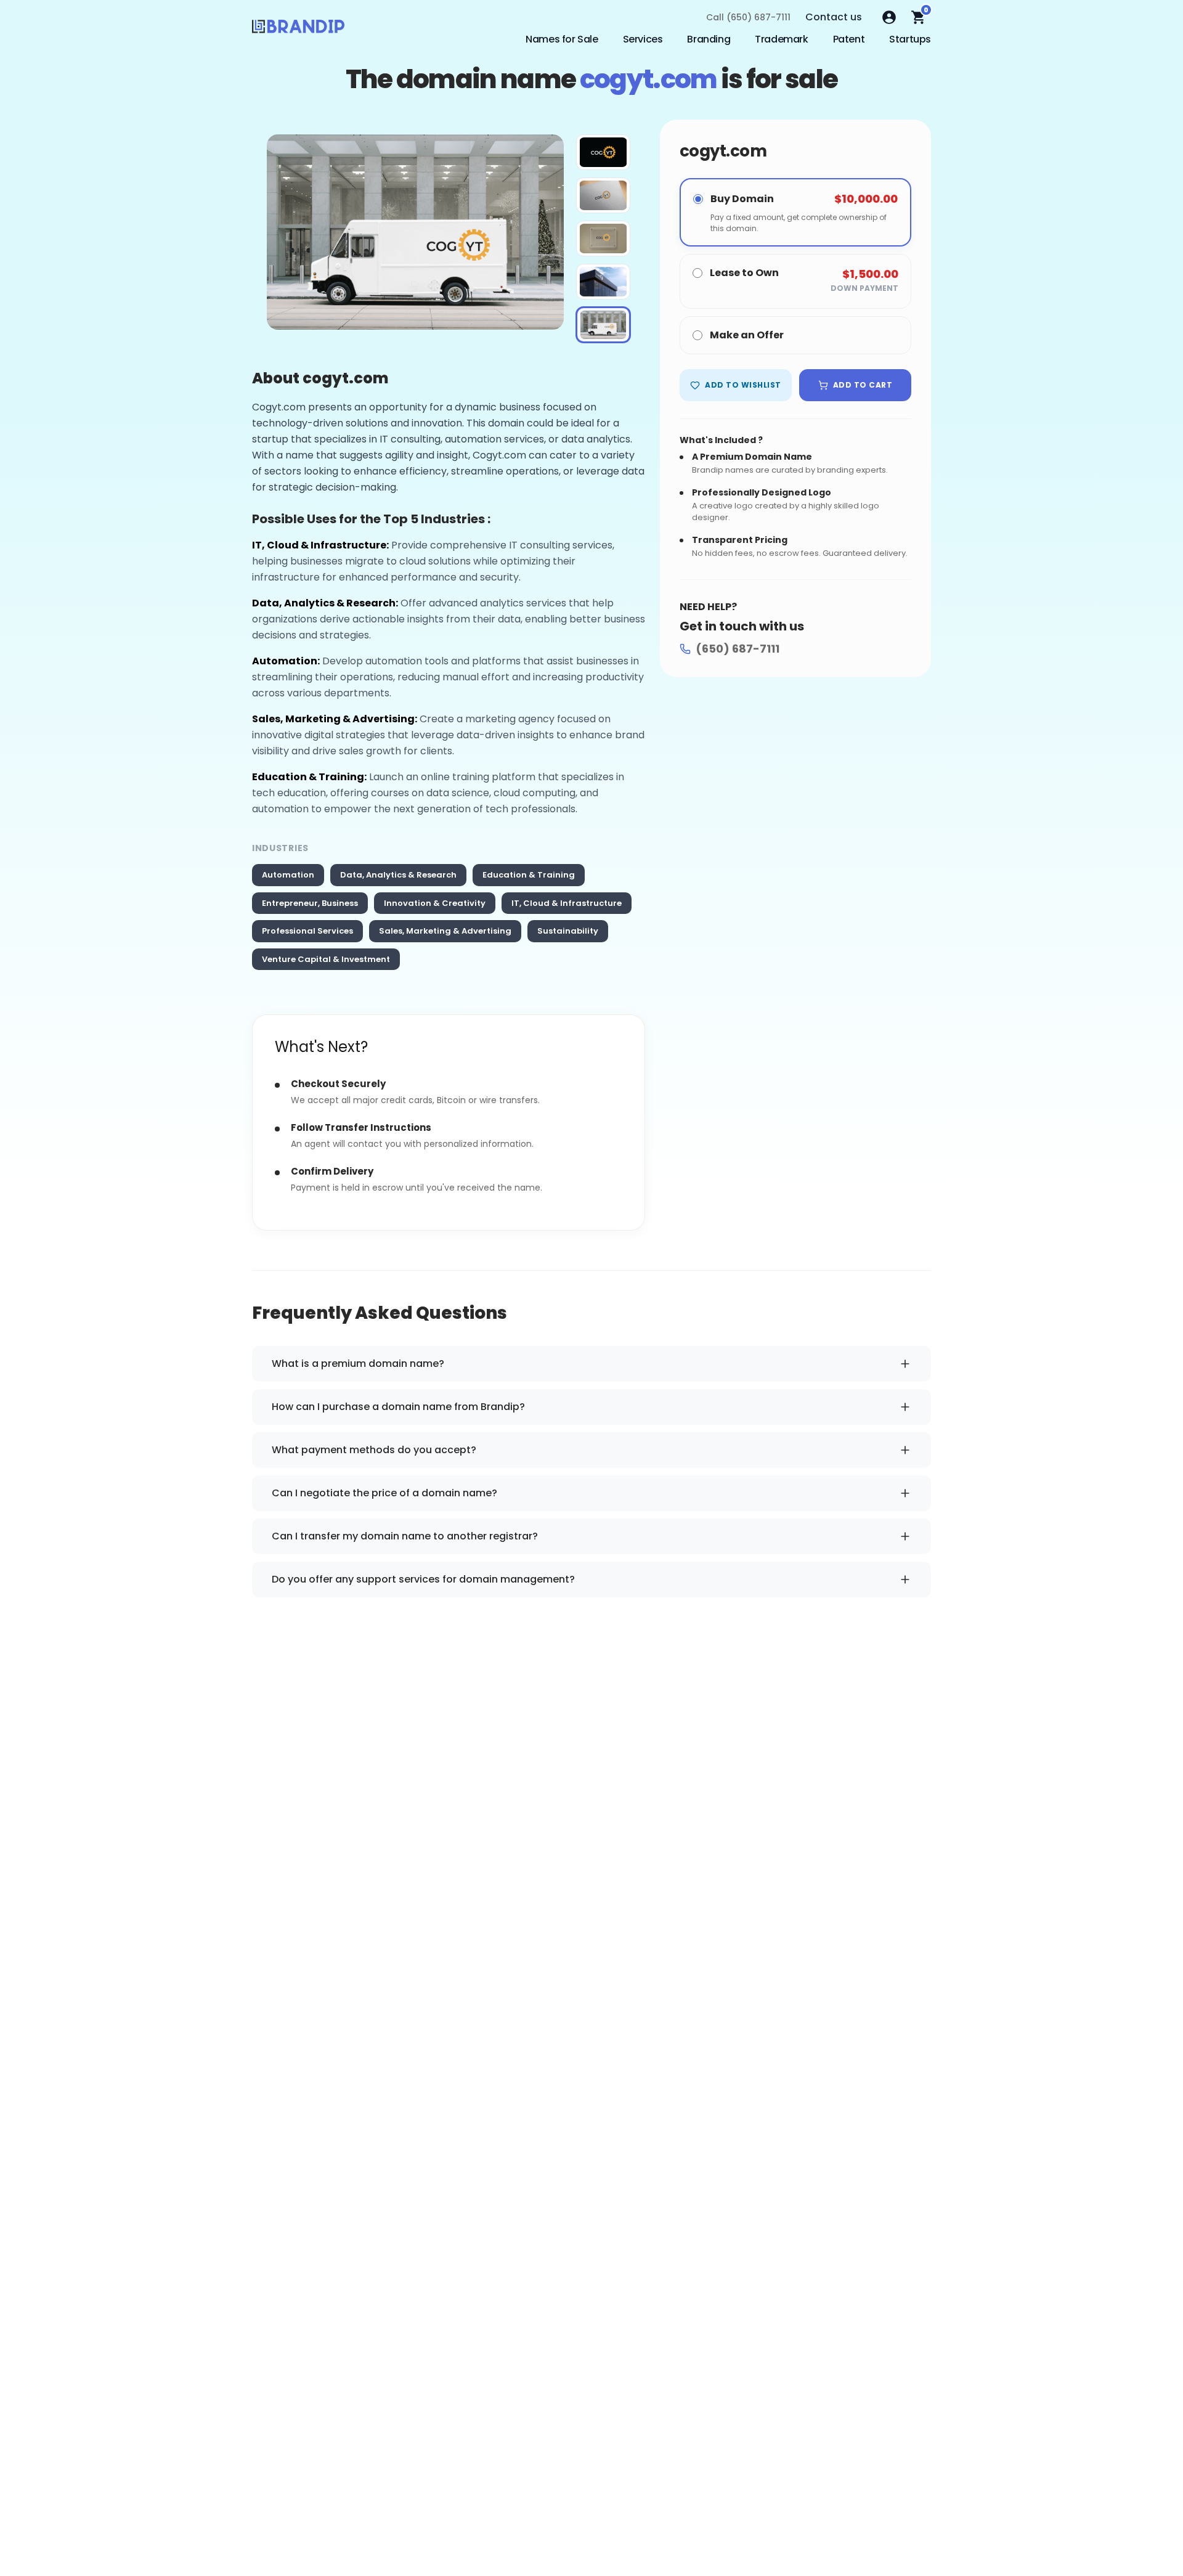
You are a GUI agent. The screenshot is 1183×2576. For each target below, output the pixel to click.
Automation (288, 875)
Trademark (781, 39)
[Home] (298, 30)
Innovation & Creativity (435, 903)
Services (643, 39)
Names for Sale (562, 39)
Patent (849, 39)
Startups (910, 39)
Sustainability (568, 931)
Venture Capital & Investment (326, 959)
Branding (709, 39)
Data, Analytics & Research (398, 875)
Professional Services (307, 931)
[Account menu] (889, 17)
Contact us (834, 17)
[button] (603, 152)
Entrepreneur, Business (310, 903)
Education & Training (529, 875)
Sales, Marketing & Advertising (445, 931)
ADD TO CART (863, 385)
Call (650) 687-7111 (748, 17)
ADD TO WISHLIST (743, 385)
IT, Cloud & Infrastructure (567, 903)
